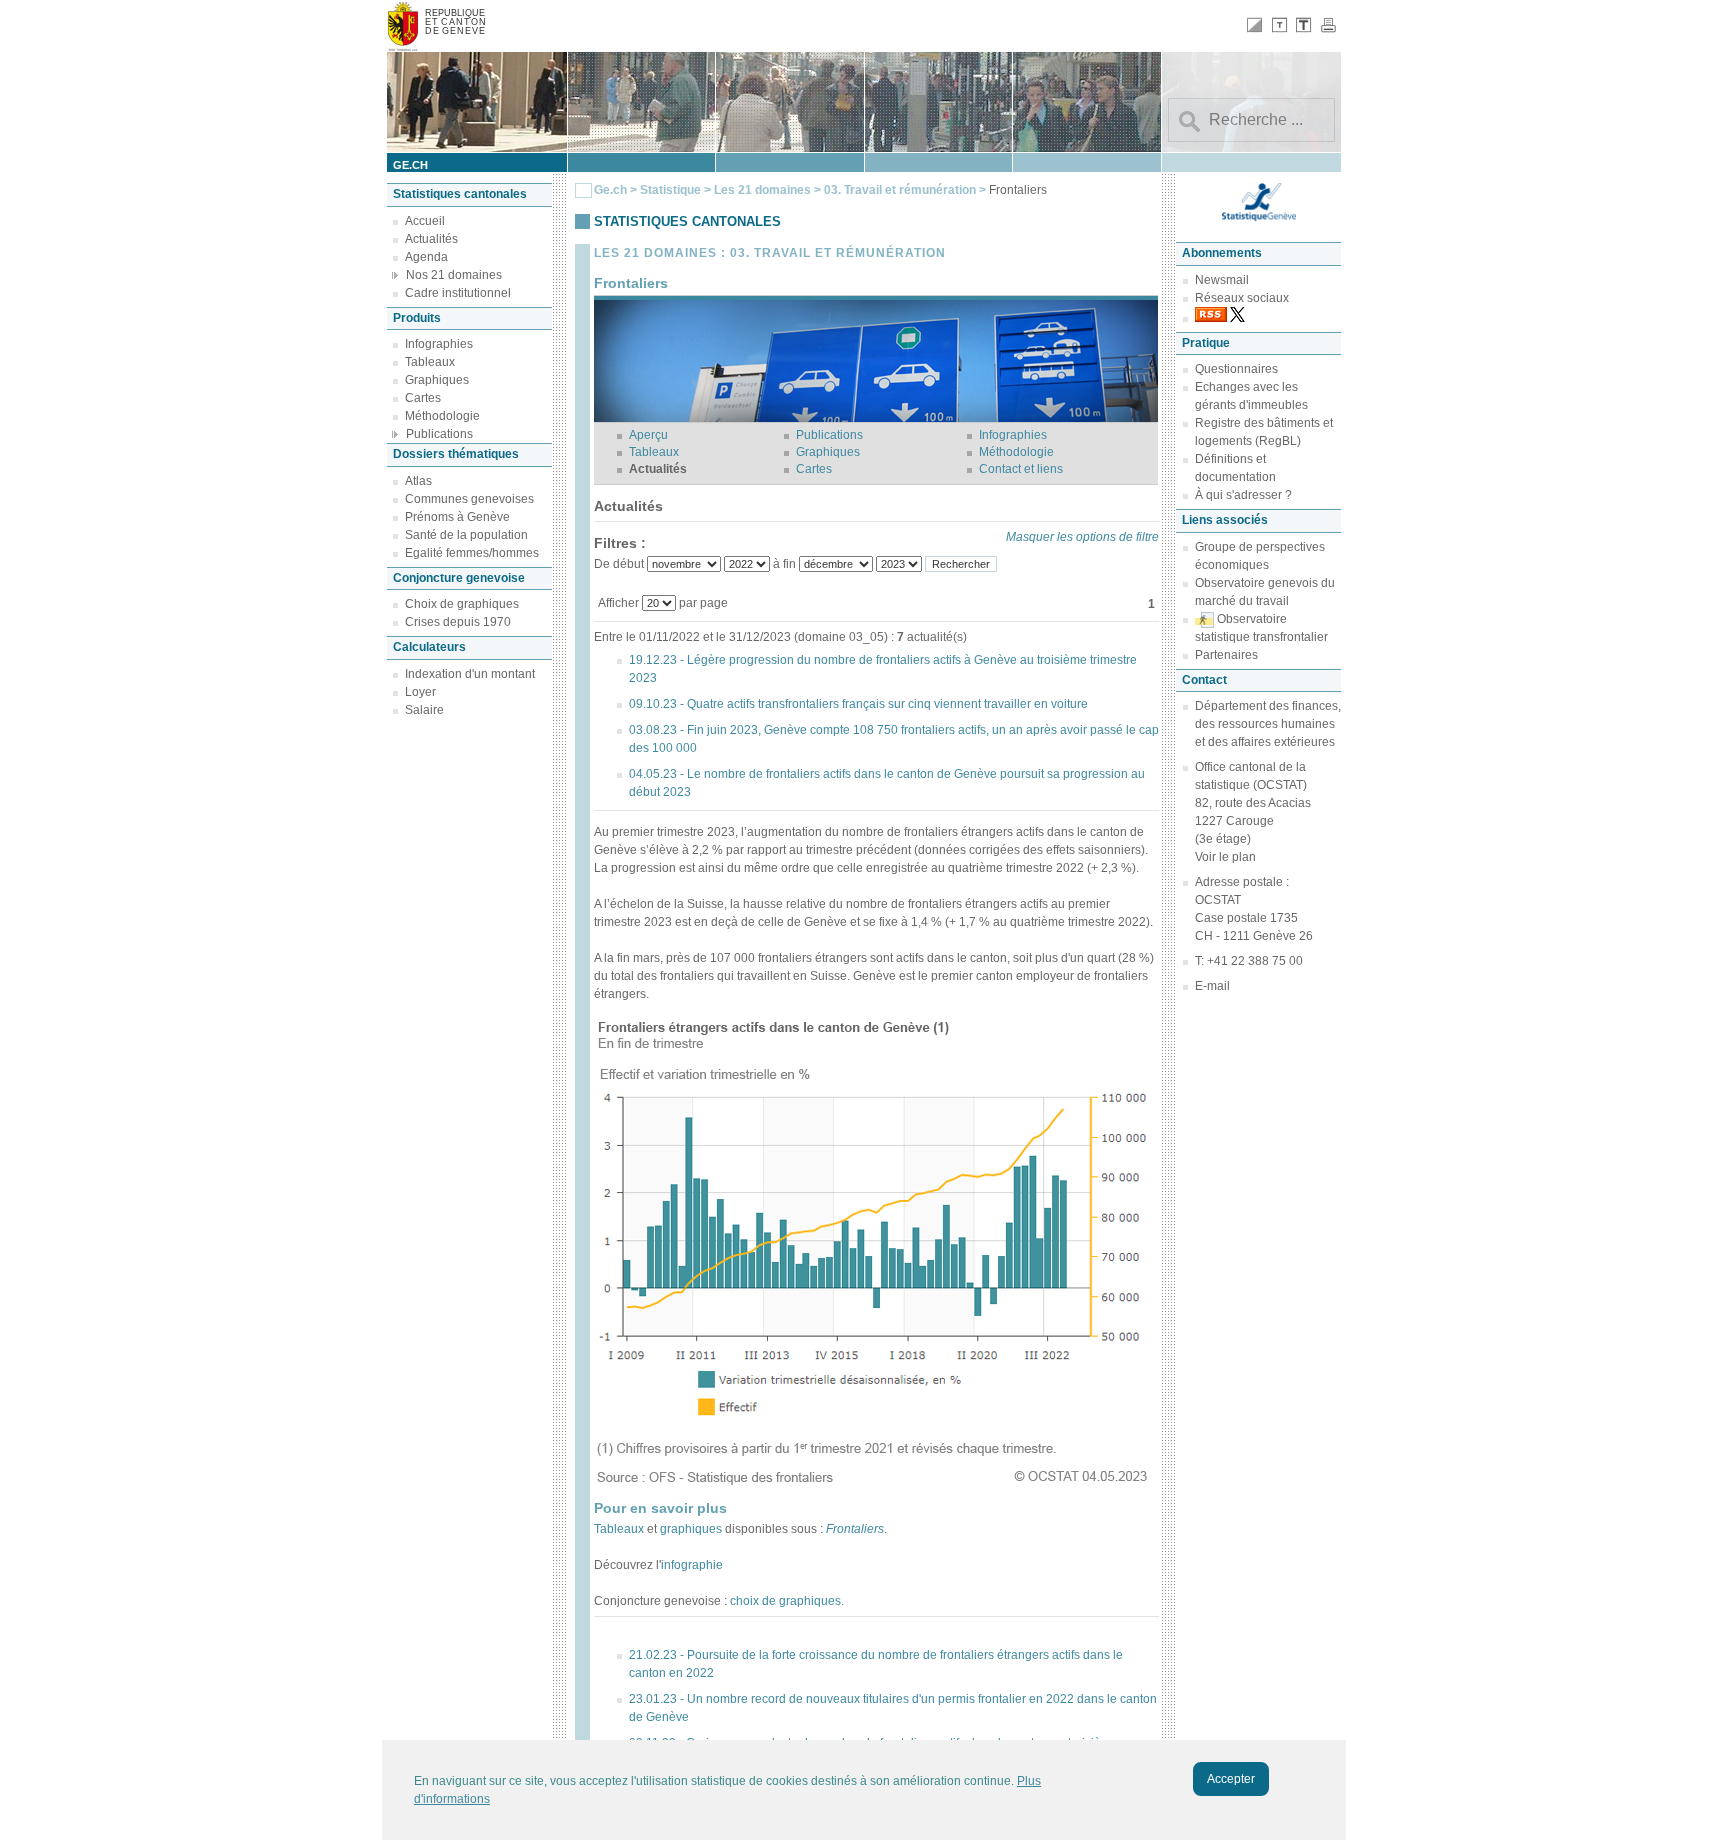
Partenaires (1226, 655)
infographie (692, 1565)
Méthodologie (442, 416)
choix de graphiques (785, 1601)
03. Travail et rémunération (901, 190)
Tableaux (430, 362)
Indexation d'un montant (470, 674)
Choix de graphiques (462, 604)
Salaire (424, 710)
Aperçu (648, 435)
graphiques (692, 1529)
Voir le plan (1225, 857)
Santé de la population (466, 535)
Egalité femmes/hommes (472, 553)
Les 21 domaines (762, 190)
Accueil (425, 221)
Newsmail (1222, 280)
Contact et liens (1021, 469)
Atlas (418, 481)
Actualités (431, 239)
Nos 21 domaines (454, 275)
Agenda (426, 257)
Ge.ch (610, 190)
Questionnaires (1236, 369)
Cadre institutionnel (458, 293)
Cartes (423, 398)
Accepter (1231, 1779)
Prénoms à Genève (457, 517)
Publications (439, 434)
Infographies (439, 344)
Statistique (670, 190)
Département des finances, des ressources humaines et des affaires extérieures (1268, 724)
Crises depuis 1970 (458, 622)
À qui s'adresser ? (1243, 495)
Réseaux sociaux (1242, 298)
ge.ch (410, 165)
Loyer (420, 692)
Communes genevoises (469, 499)
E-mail (1212, 986)
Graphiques (437, 380)
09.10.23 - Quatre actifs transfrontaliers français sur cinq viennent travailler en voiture (858, 704)
